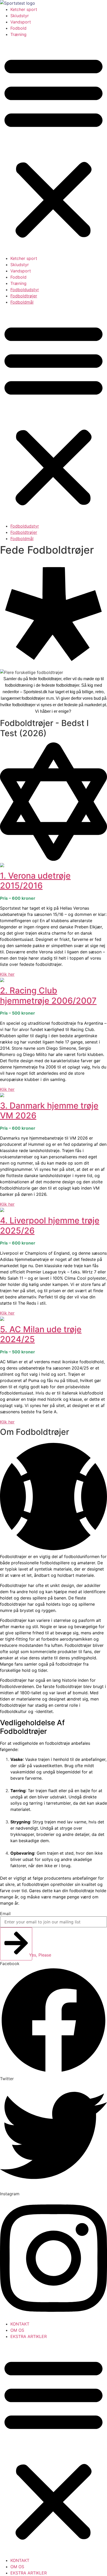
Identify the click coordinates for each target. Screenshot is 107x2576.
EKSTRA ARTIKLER (29, 2336)
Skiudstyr (20, 16)
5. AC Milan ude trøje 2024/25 (41, 1334)
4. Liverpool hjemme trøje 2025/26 (50, 1225)
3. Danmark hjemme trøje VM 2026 (49, 1111)
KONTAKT (20, 2324)
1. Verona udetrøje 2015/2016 (35, 881)
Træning (18, 34)
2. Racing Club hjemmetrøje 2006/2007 (48, 995)
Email (5, 1914)
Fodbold (18, 28)
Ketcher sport (24, 9)
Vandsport (21, 22)
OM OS (17, 2330)
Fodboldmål (22, 302)
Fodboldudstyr (25, 290)
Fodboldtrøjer (24, 296)
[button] (53, 146)
